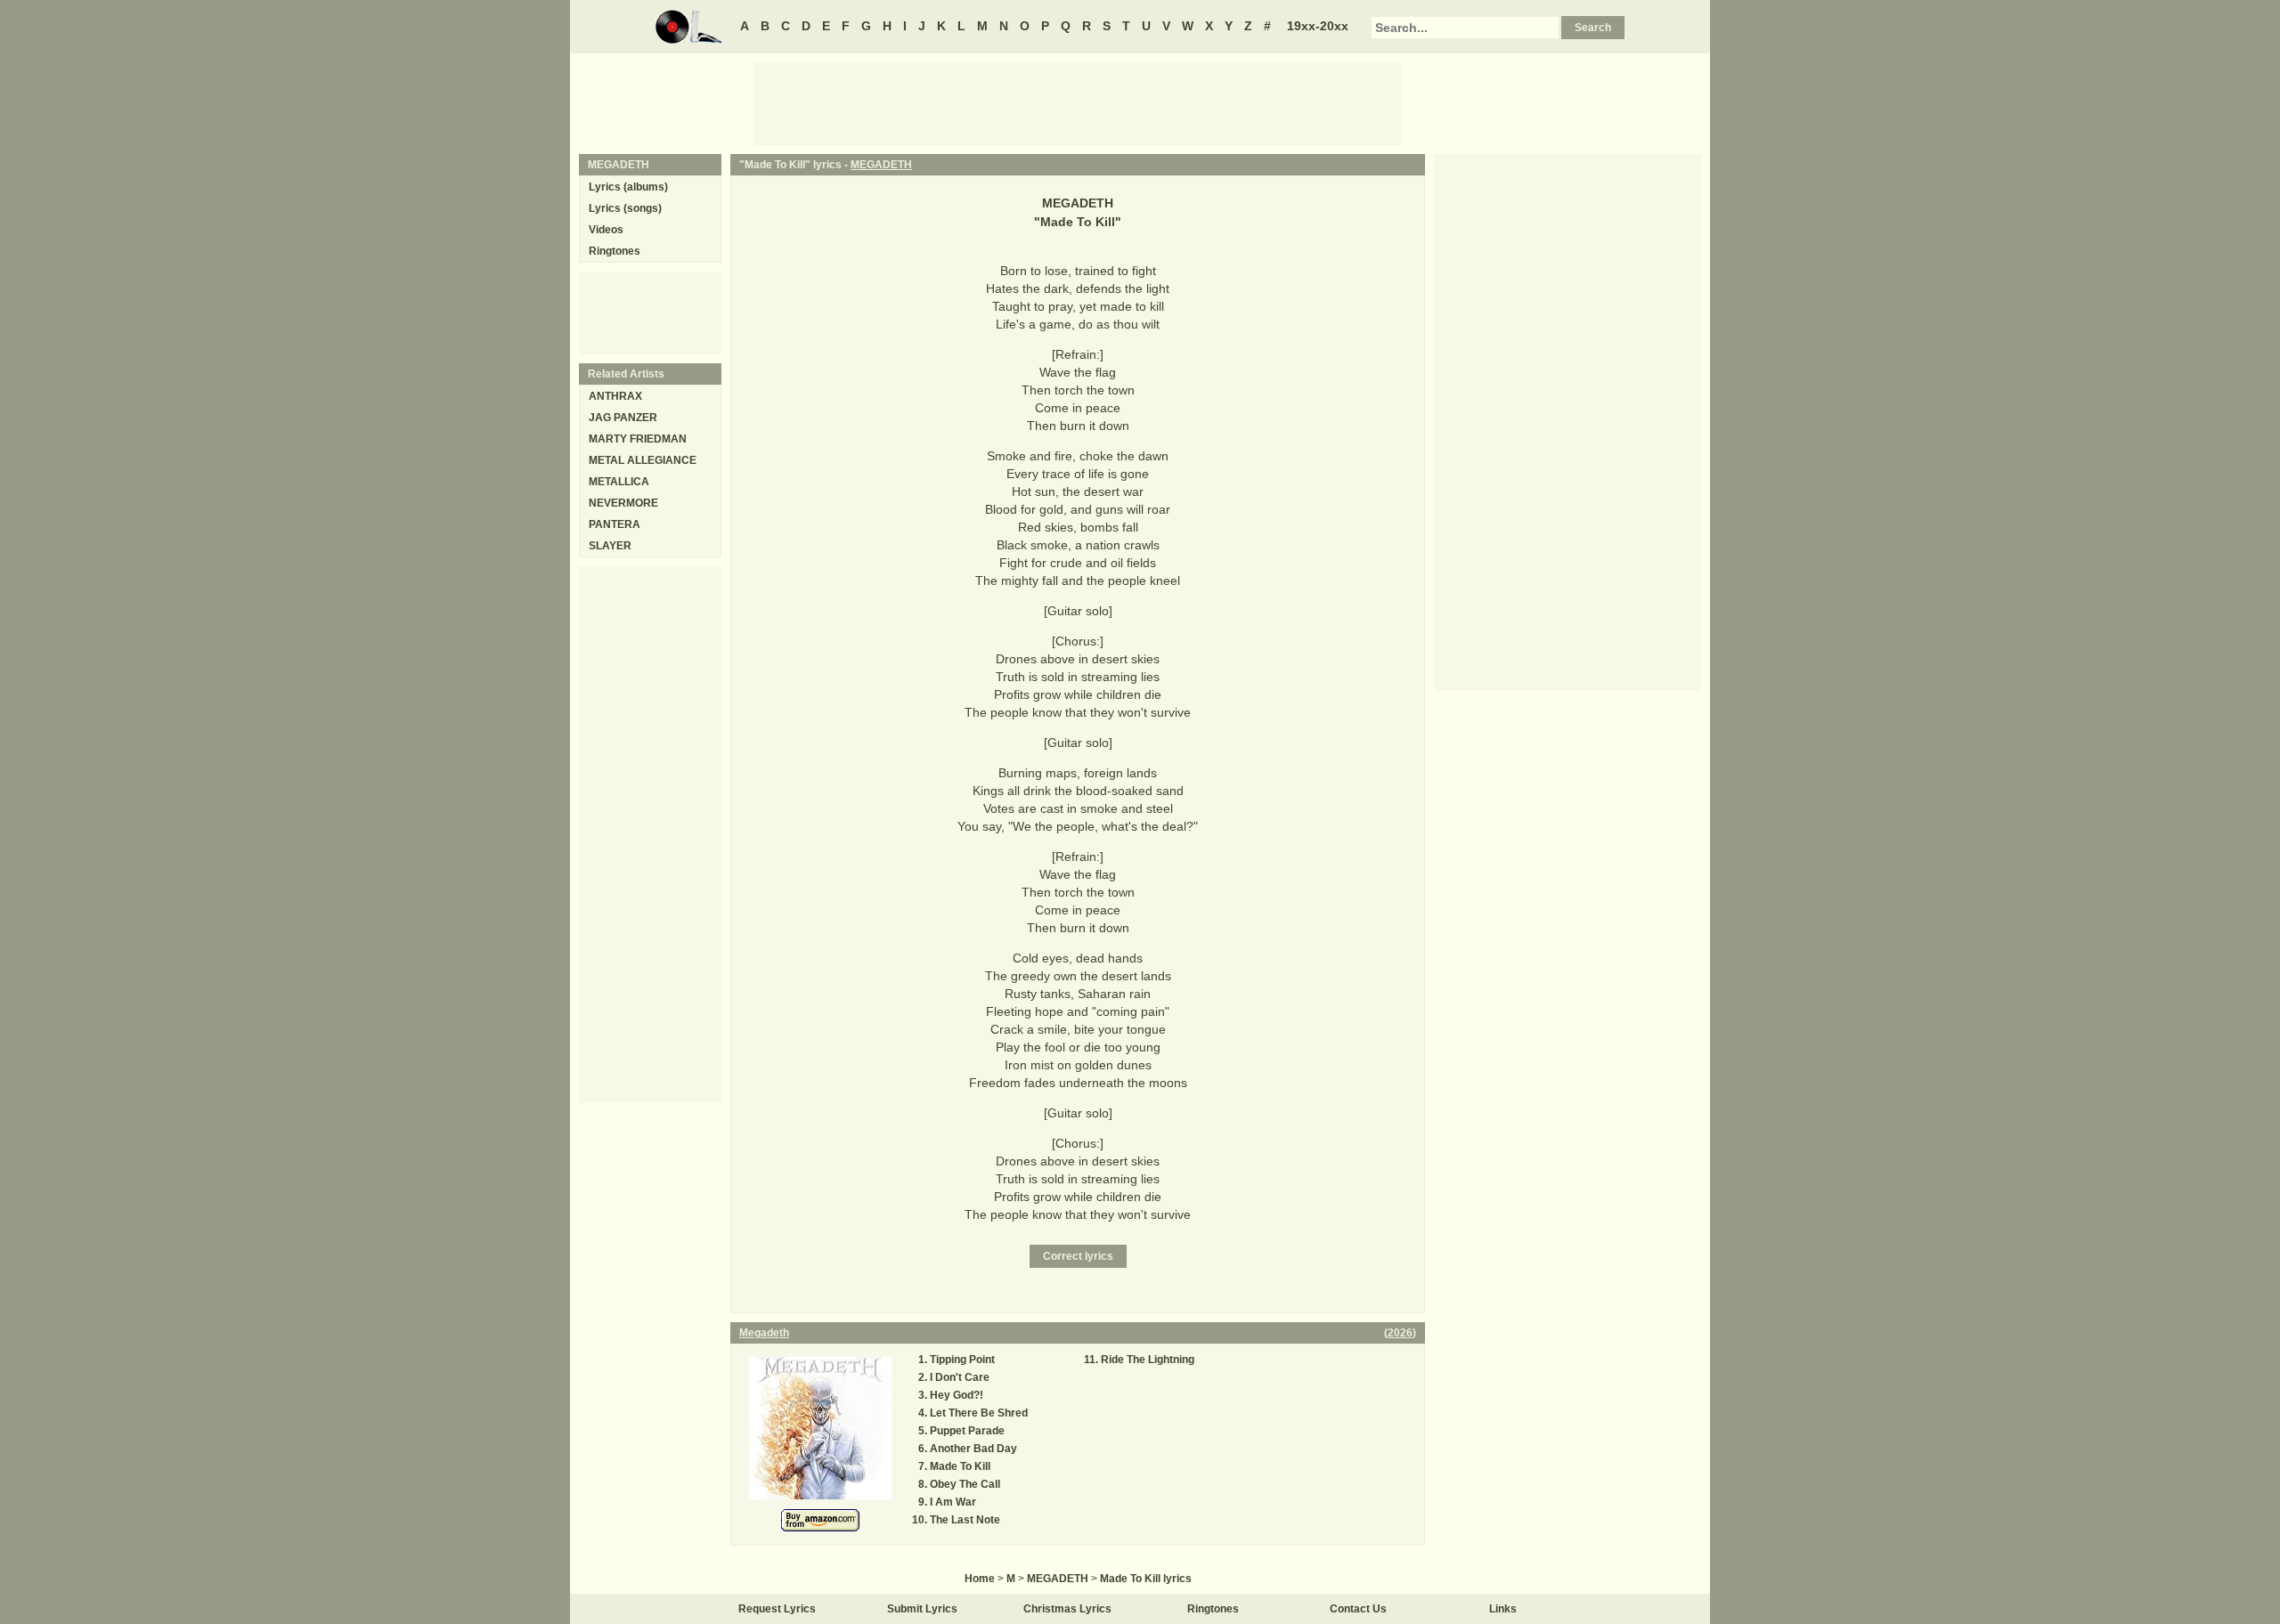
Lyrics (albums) (628, 187)
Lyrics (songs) (625, 208)
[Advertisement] (1078, 102)
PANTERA (615, 524)
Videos (606, 230)
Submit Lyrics (922, 1609)
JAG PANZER (623, 418)
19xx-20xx (1318, 26)
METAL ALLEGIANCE (643, 460)
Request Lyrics (777, 1609)
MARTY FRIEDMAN (638, 439)
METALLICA (619, 482)
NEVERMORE (623, 503)
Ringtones (615, 251)
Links (1503, 1609)
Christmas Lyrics (1067, 1609)
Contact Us (1358, 1609)
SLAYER (610, 546)
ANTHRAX (615, 396)
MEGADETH (881, 165)
